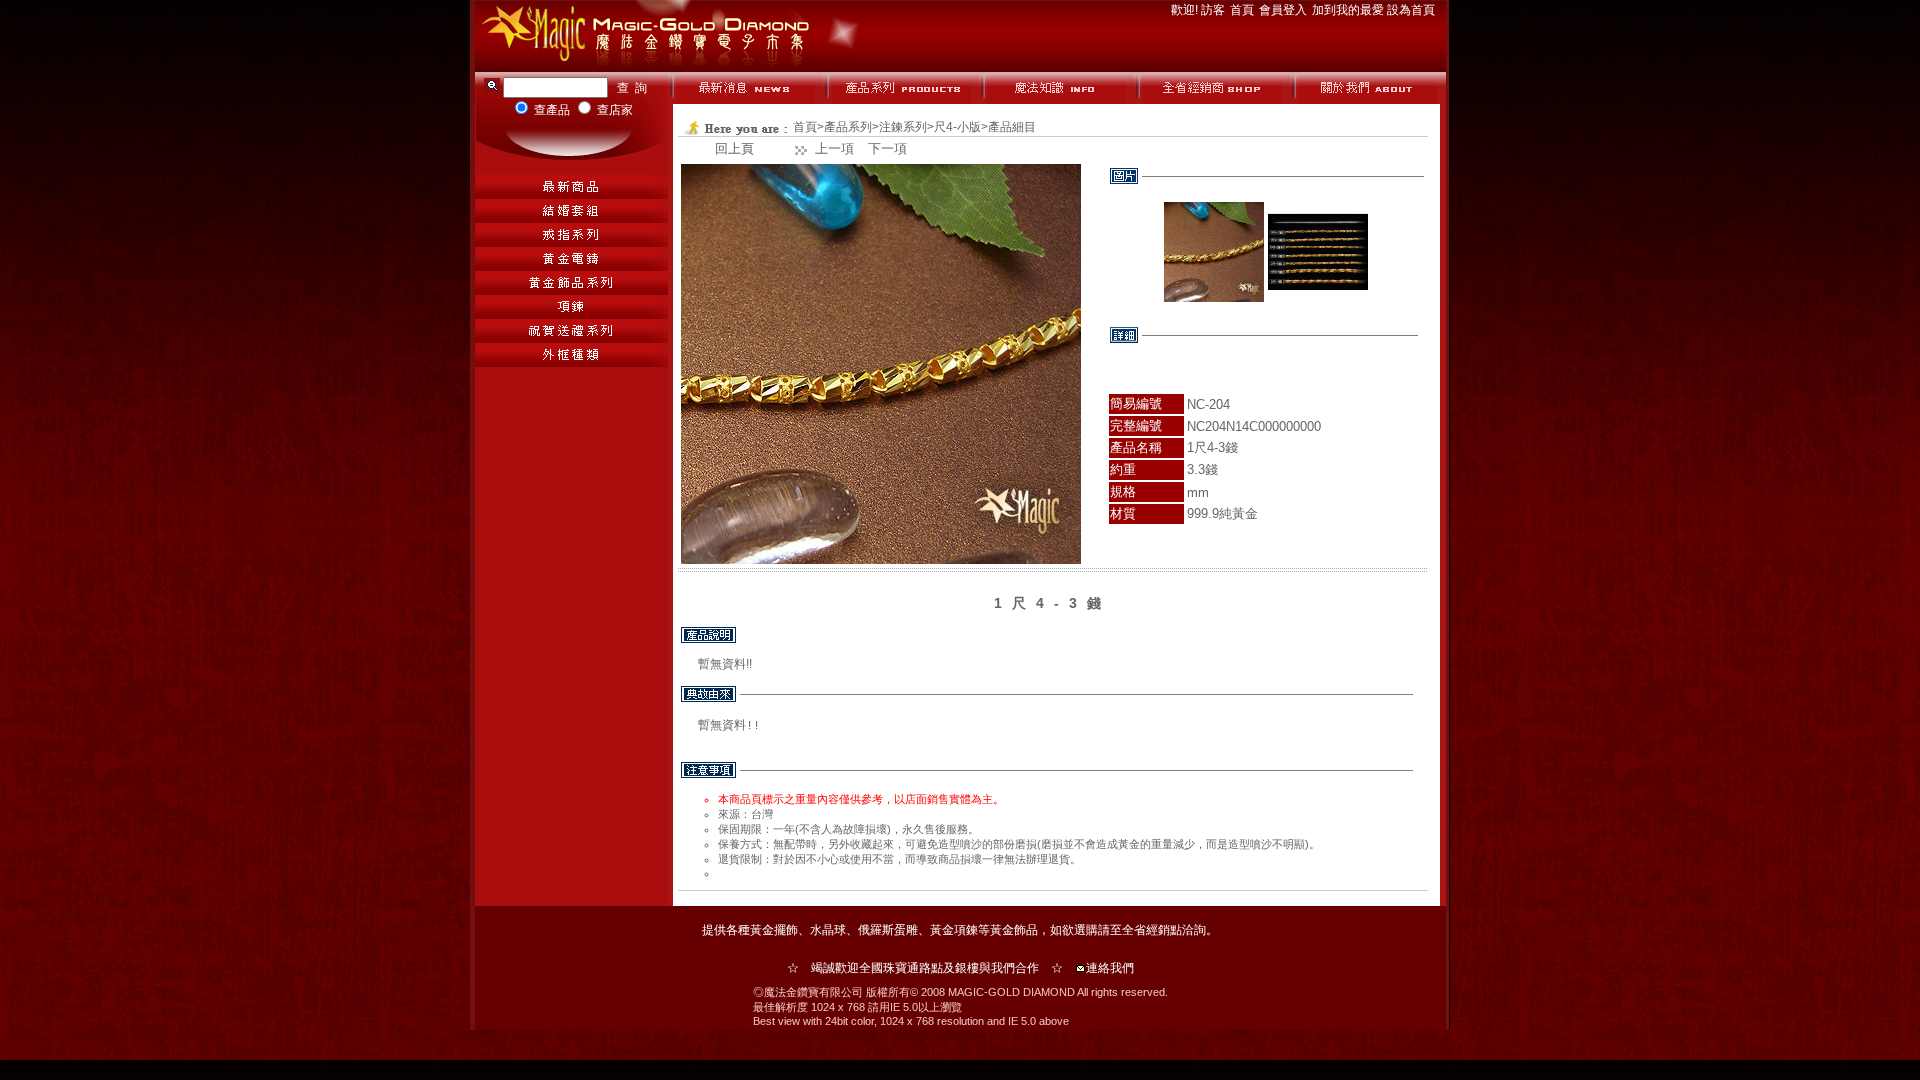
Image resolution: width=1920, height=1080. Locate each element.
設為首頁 (1411, 10)
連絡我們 (1110, 968)
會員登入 (1284, 10)
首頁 (1243, 10)
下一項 (887, 148)
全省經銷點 (1152, 930)
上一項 (834, 148)
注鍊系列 (903, 127)
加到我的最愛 (1349, 10)
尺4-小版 (957, 127)
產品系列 (848, 127)
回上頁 (734, 148)
